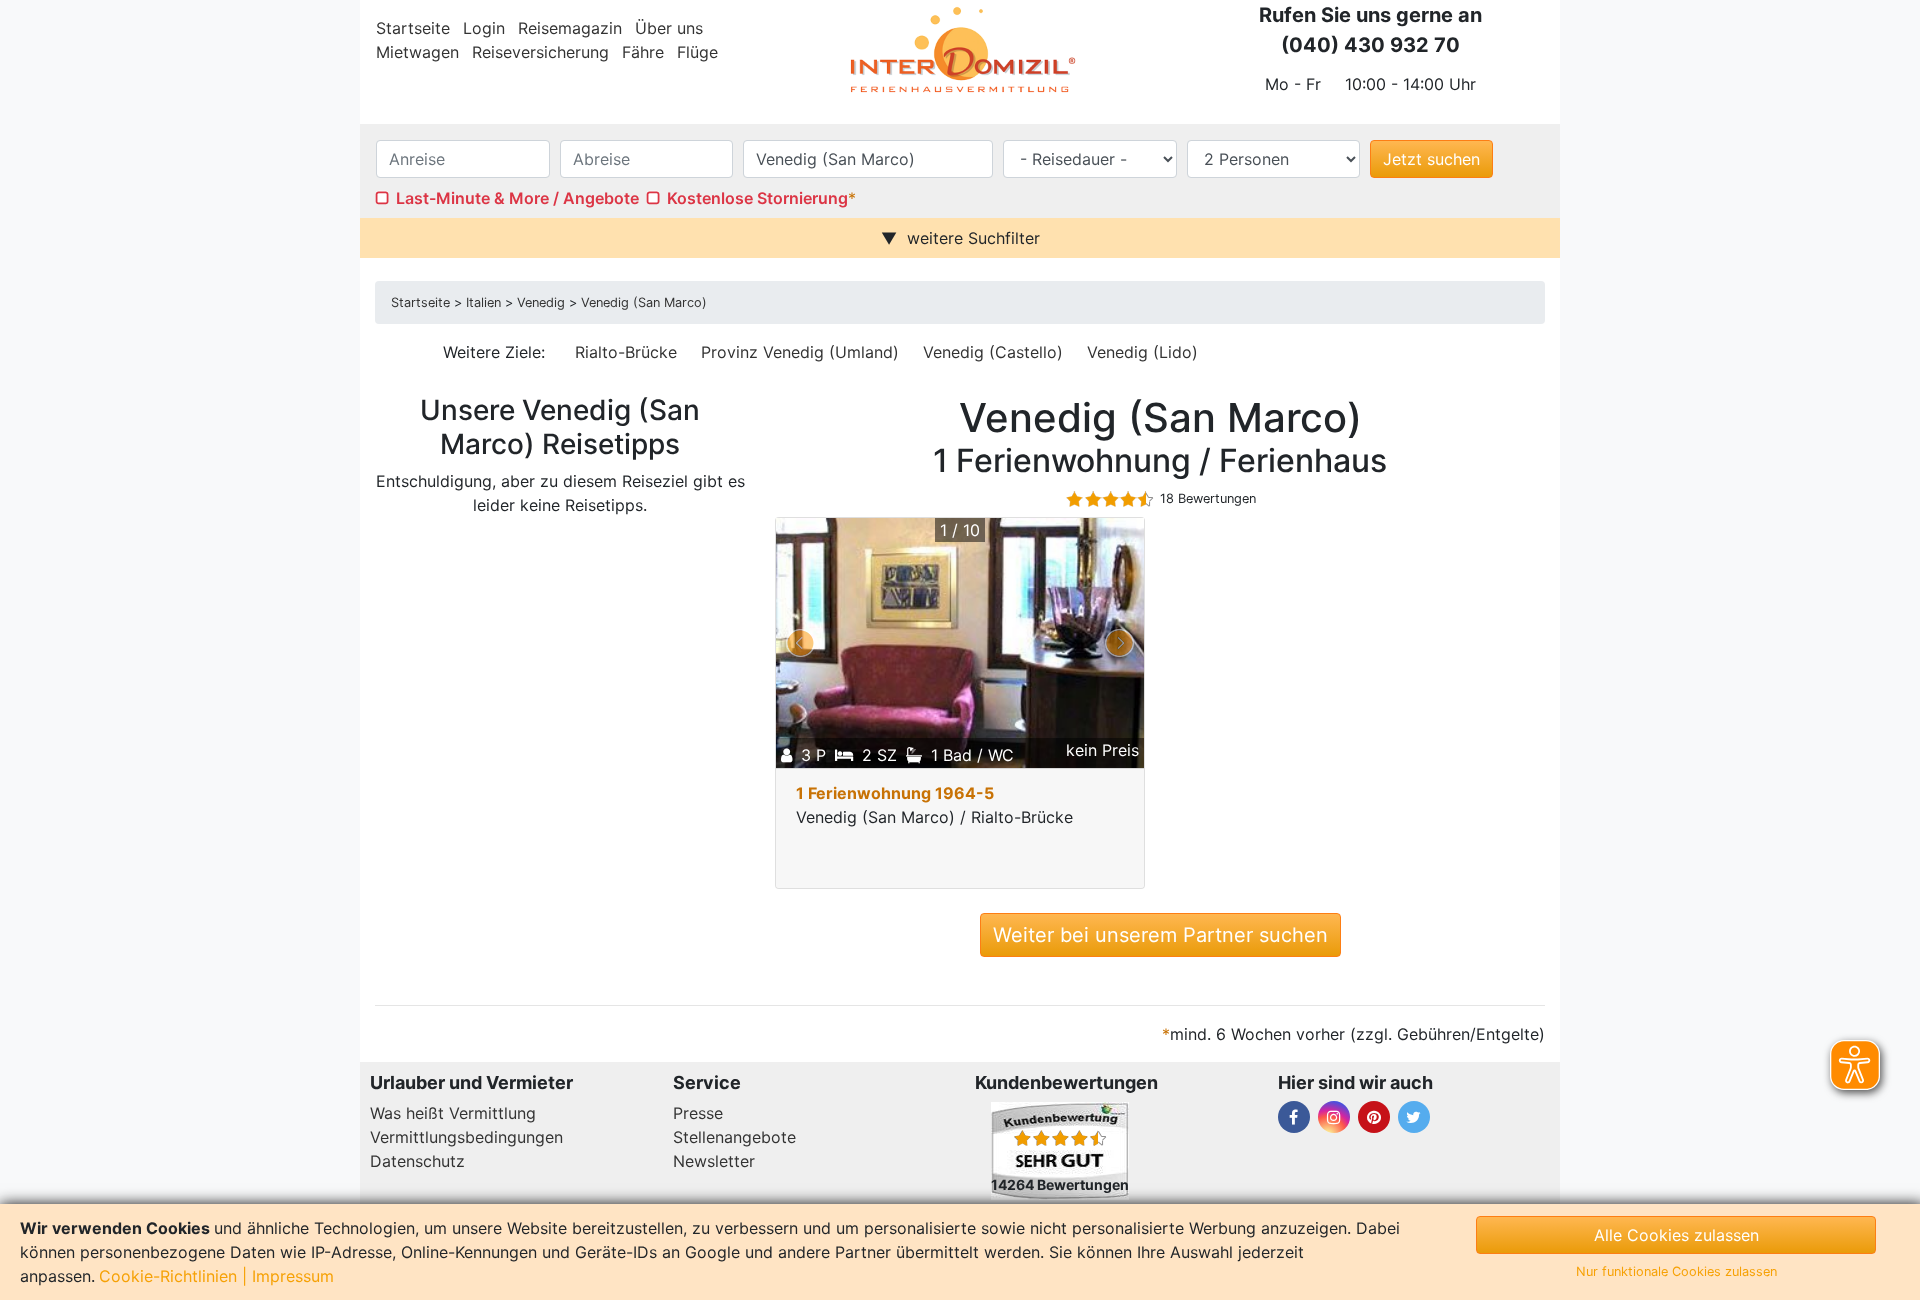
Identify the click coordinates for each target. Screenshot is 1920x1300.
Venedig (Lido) (1142, 352)
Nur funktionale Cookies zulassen (1676, 1271)
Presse (698, 1113)
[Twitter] (1414, 1117)
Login (484, 28)
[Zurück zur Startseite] (960, 50)
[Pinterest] (1374, 1117)
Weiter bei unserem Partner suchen (1160, 935)
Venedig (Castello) (993, 352)
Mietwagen (417, 52)
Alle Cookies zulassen (1676, 1235)
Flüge (697, 52)
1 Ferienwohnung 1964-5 (895, 793)
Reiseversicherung (540, 52)
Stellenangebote (734, 1137)
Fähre (643, 52)
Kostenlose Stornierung (757, 198)
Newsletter (714, 1161)
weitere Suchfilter (973, 238)
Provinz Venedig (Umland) (800, 352)
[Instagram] (1334, 1117)
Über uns (669, 28)
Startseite (413, 28)
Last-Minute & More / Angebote (517, 198)
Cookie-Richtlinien (168, 1276)
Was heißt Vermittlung (453, 1113)
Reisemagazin (570, 28)
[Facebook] (1294, 1117)
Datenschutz (417, 1161)
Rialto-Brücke (626, 352)
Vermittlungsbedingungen (466, 1137)
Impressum (293, 1276)
